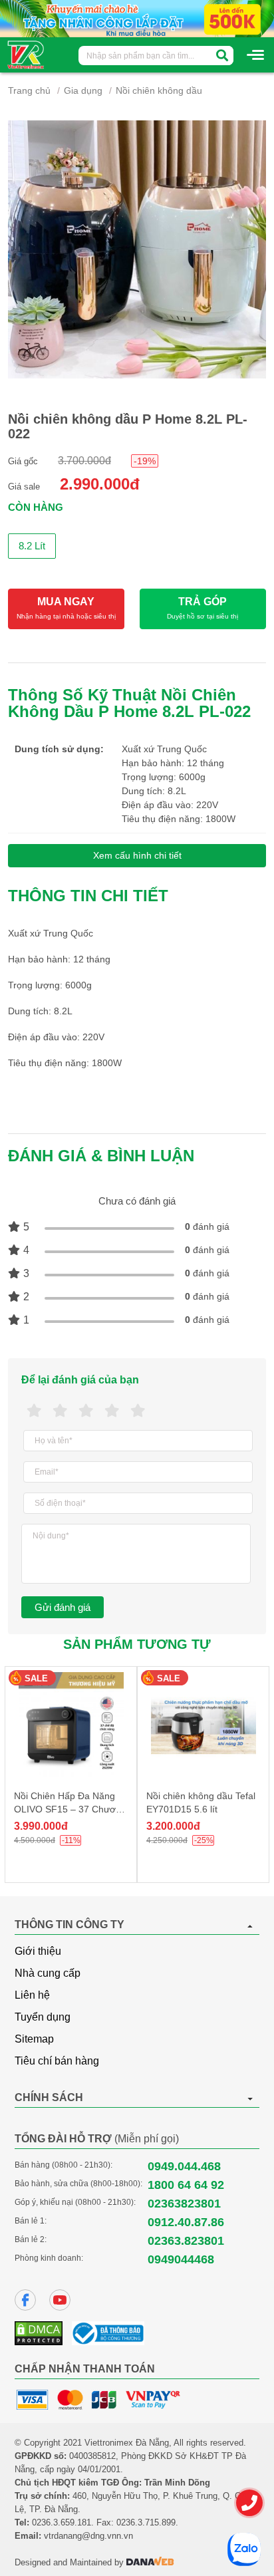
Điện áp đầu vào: (159, 805)
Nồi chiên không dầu (159, 90)
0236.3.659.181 (62, 2522)
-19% (145, 461)
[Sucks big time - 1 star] (34, 1411)
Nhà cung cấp (48, 1973)
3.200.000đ (173, 1826)
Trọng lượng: (150, 777)
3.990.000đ (41, 1826)
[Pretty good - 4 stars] (112, 1411)
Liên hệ (32, 1995)
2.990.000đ (100, 484)
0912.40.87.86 (186, 2222)
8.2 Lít (32, 546)
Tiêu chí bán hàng (57, 2061)
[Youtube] (60, 2300)
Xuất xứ (139, 749)
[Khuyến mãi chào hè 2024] (137, 18)
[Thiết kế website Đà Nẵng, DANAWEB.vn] (150, 2562)
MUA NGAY (66, 608)
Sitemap (34, 2039)
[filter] (222, 56)
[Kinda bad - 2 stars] (60, 1411)
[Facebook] (25, 2300)
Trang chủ (29, 90)
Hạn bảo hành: (154, 763)
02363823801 (184, 2204)
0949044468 (181, 2259)
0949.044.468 (184, 2166)
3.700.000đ (84, 461)
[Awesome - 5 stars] (138, 1411)
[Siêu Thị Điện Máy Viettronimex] (26, 54)
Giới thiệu (38, 1951)
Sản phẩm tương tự (137, 1644)
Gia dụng (83, 90)
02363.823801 (186, 2241)
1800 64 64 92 (186, 2185)
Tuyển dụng (43, 2017)
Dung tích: (145, 791)
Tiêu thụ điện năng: (164, 819)
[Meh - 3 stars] (86, 1411)
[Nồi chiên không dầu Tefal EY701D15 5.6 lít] (203, 1725)
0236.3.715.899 (146, 2522)
